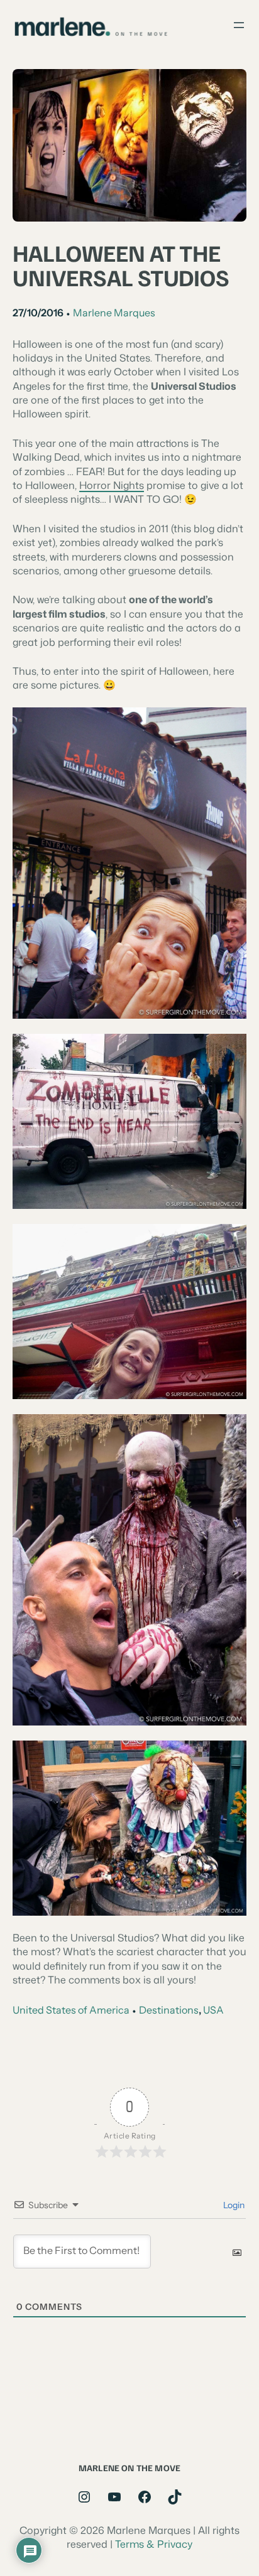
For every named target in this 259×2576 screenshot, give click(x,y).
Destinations (169, 2010)
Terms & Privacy (154, 2544)
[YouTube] (114, 2497)
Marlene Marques (114, 313)
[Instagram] (84, 2497)
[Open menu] (239, 25)
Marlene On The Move (129, 2467)
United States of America (71, 2010)
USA (213, 2010)
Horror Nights (112, 485)
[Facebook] (145, 2497)
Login (233, 2205)
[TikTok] (175, 2497)
